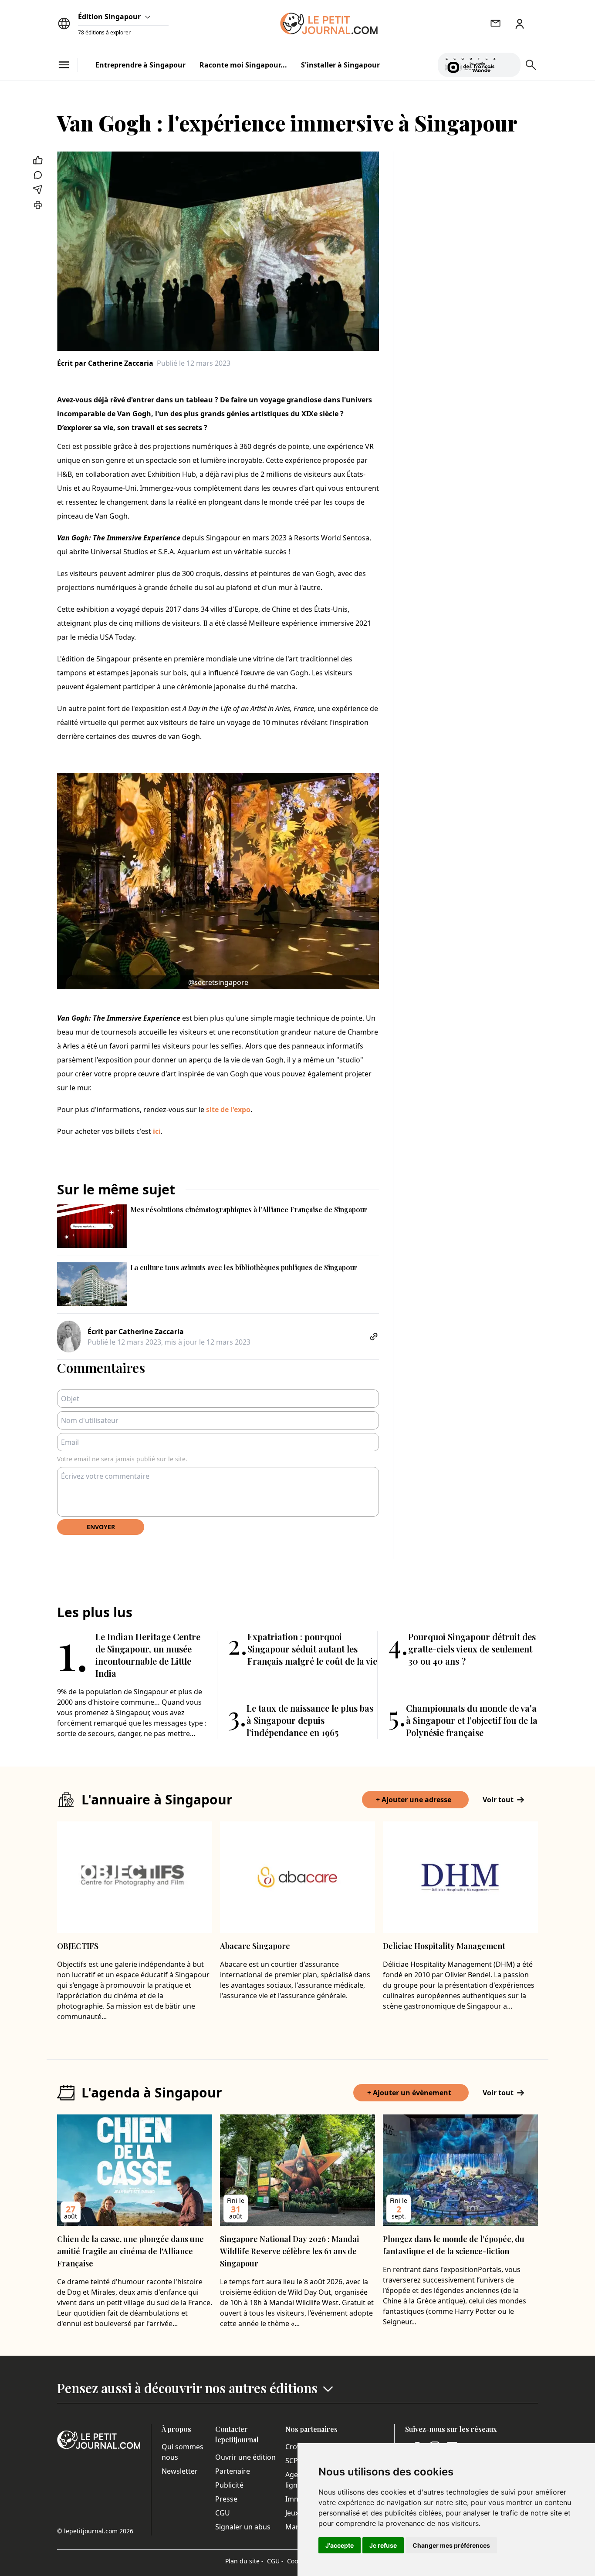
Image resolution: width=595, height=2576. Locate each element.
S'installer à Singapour (340, 65)
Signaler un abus (243, 2527)
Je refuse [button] (383, 2545)
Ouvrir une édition (245, 2457)
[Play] (509, 65)
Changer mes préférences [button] (451, 2545)
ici (157, 1131)
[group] (509, 63)
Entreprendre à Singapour (140, 65)
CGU (223, 2513)
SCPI (293, 2461)
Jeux (292, 2513)
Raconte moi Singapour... (243, 65)
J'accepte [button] (340, 2545)
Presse (226, 2499)
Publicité (229, 2485)
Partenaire (233, 2471)
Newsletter (180, 2471)
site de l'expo (228, 1109)
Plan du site (244, 2561)
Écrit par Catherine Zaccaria (105, 363)
